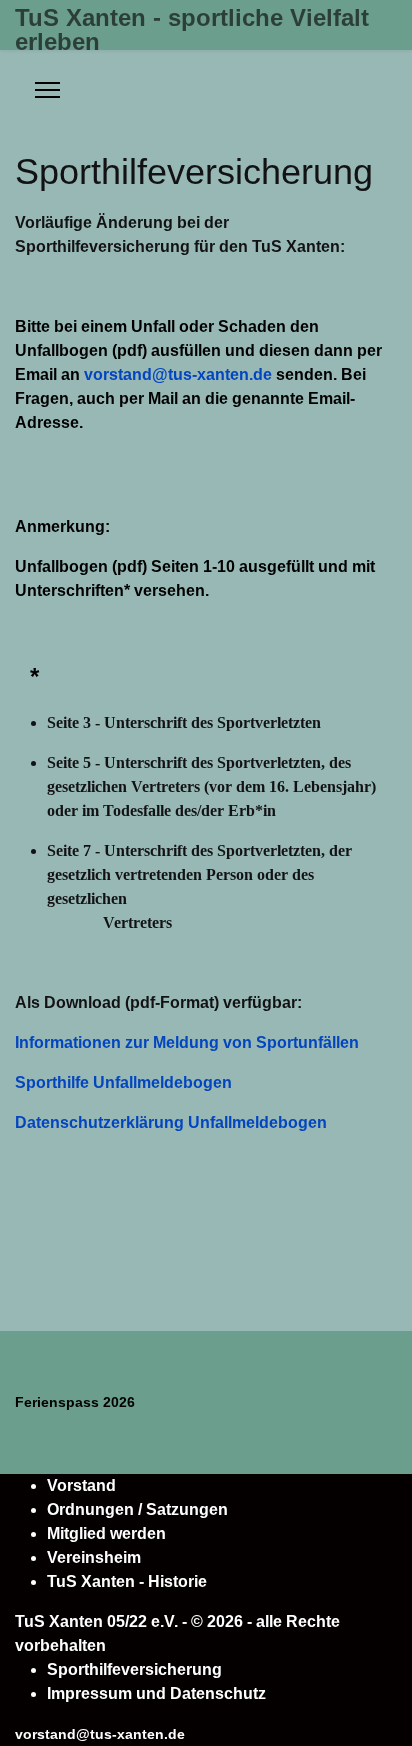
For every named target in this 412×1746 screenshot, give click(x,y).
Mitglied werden (106, 1533)
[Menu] (47, 90)
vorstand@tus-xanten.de (178, 374)
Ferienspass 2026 (75, 1402)
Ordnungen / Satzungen (137, 1509)
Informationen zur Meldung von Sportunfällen (187, 1042)
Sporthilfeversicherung (134, 1669)
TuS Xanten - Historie (127, 1581)
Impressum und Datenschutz (156, 1693)
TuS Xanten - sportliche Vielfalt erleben (192, 30)
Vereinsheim (94, 1557)
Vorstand (81, 1485)
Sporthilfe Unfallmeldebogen (123, 1082)
